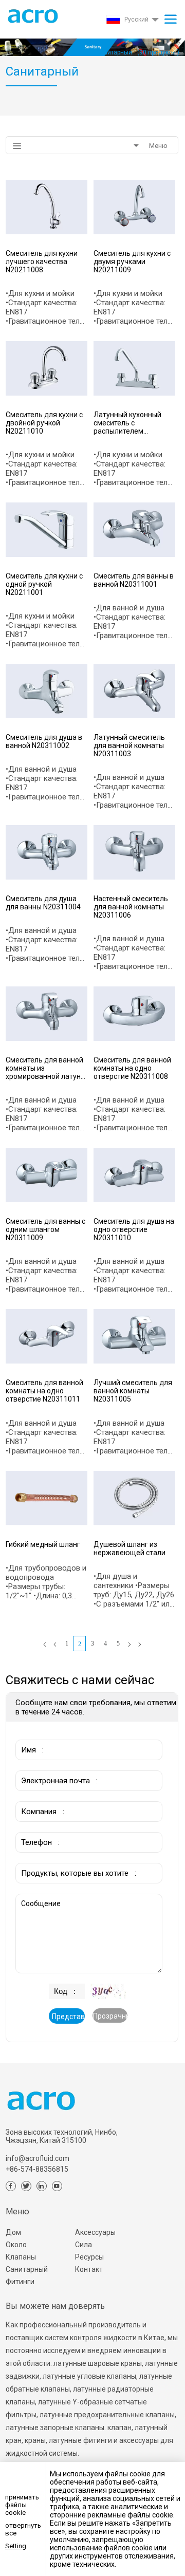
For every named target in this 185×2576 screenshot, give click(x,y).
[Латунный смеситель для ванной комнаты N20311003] (134, 691)
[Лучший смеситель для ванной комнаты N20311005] (134, 1336)
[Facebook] (11, 2186)
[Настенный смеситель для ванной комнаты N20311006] (134, 852)
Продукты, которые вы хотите (69, 1858)
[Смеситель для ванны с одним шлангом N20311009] (47, 1175)
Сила (84, 2245)
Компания (36, 1796)
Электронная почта (52, 1765)
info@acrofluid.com (38, 2158)
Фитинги (20, 2282)
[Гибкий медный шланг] (47, 1498)
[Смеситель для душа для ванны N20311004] (47, 852)
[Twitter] (26, 2186)
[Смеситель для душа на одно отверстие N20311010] (134, 1175)
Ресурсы (89, 2257)
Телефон (34, 1827)
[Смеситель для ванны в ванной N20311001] (134, 530)
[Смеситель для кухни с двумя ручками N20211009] (134, 207)
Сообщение (38, 1899)
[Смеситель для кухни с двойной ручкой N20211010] (47, 368)
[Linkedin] (42, 2186)
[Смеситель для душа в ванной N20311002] (47, 691)
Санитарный (27, 2269)
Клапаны (21, 2257)
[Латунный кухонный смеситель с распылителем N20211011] (134, 368)
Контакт (89, 2269)
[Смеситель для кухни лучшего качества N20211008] (47, 207)
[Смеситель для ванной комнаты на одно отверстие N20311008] (134, 1014)
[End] (140, 1645)
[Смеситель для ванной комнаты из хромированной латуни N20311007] (47, 1014)
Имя (25, 1734)
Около (16, 2245)
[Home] (45, 1645)
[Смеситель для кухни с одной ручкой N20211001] (47, 530)
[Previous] (55, 1645)
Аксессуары (95, 2232)
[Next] (129, 1645)
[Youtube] (57, 2186)
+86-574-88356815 (37, 2169)
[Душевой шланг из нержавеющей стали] (134, 1498)
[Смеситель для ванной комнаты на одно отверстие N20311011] (47, 1336)
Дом (13, 2232)
